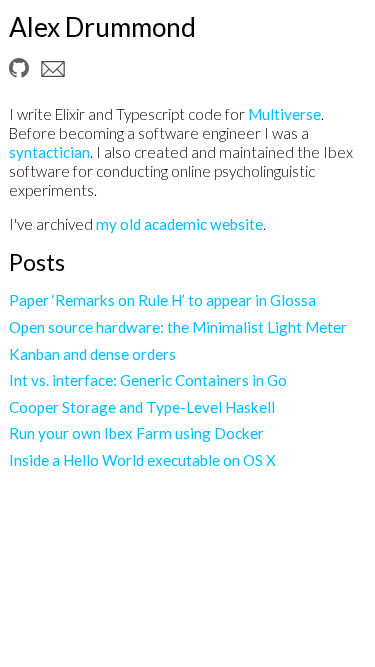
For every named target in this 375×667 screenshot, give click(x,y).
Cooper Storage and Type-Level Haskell (142, 407)
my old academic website (179, 224)
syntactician (49, 152)
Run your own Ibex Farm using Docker (136, 433)
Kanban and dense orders (92, 354)
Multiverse (284, 114)
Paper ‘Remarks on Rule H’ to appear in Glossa (162, 300)
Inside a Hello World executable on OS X (142, 460)
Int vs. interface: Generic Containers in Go (148, 380)
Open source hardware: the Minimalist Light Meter (178, 327)
